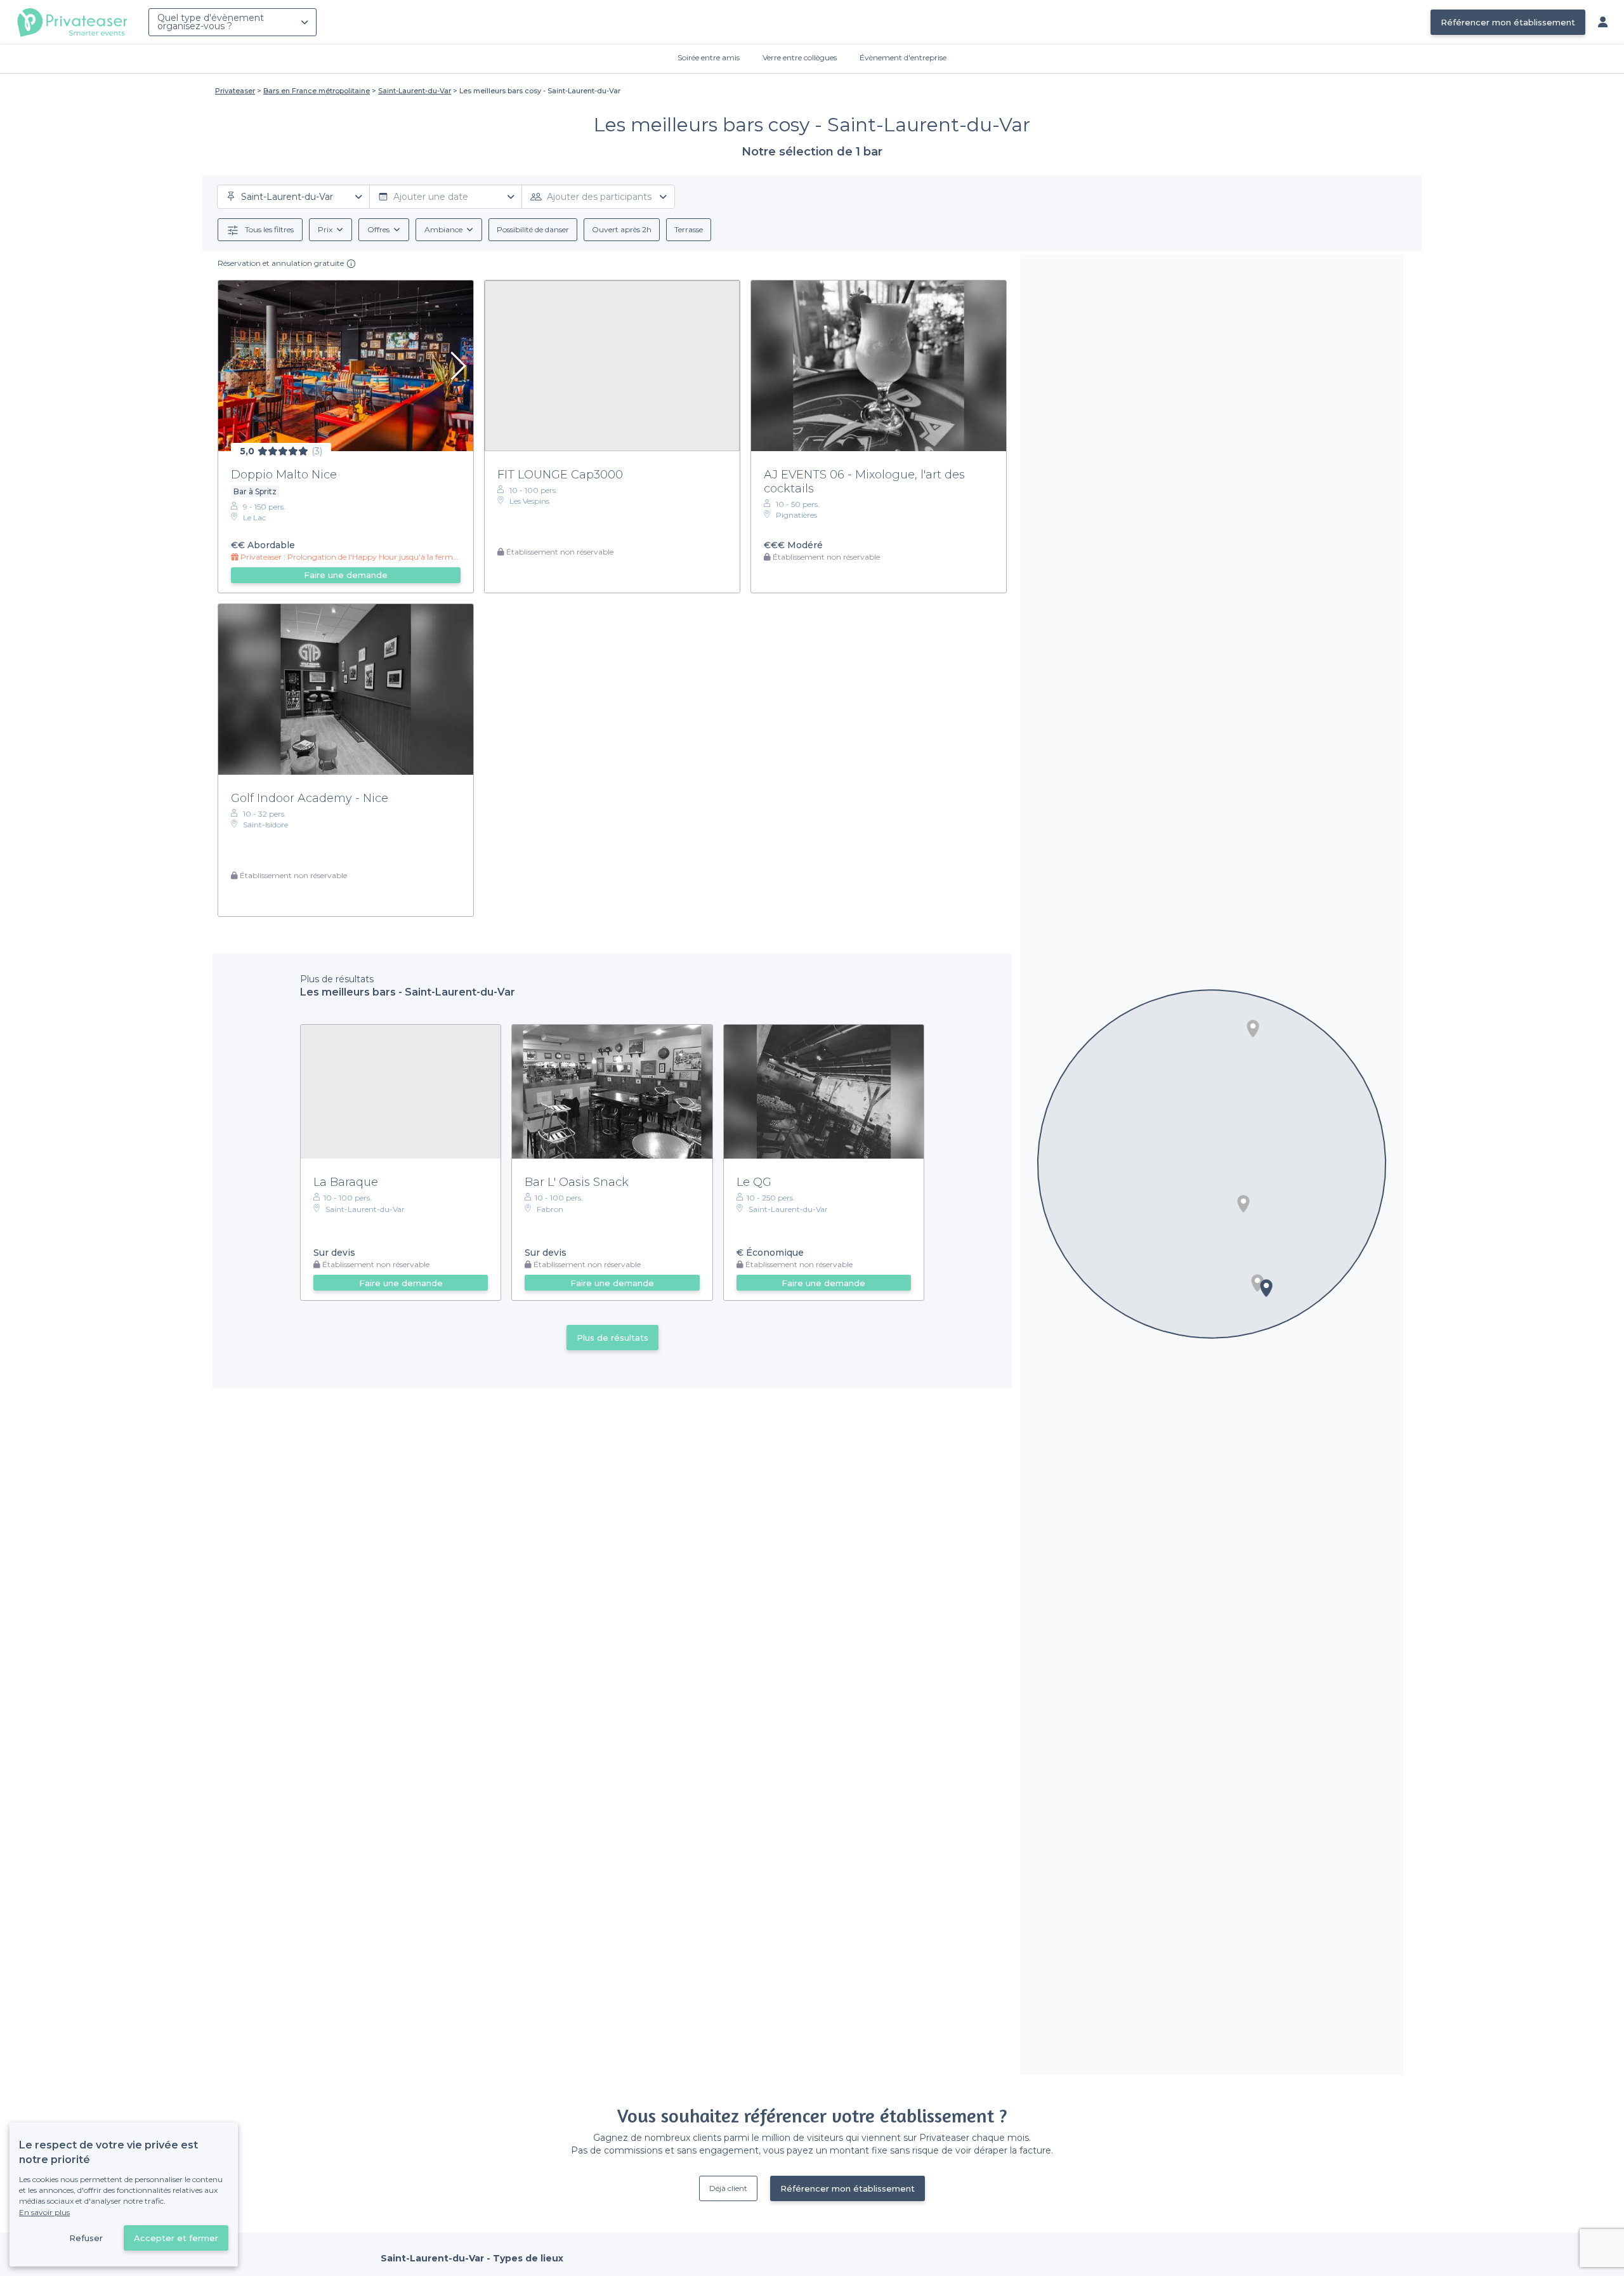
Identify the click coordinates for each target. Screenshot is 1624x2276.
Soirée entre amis (709, 57)
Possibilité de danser (533, 229)
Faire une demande (346, 575)
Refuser (86, 2238)
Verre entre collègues (800, 57)
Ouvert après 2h (622, 229)
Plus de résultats (612, 1338)
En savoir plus (44, 2212)
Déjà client (728, 2188)
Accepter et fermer (176, 2238)
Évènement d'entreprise (903, 57)
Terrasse (689, 229)
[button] (1253, 1029)
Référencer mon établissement (1508, 22)
